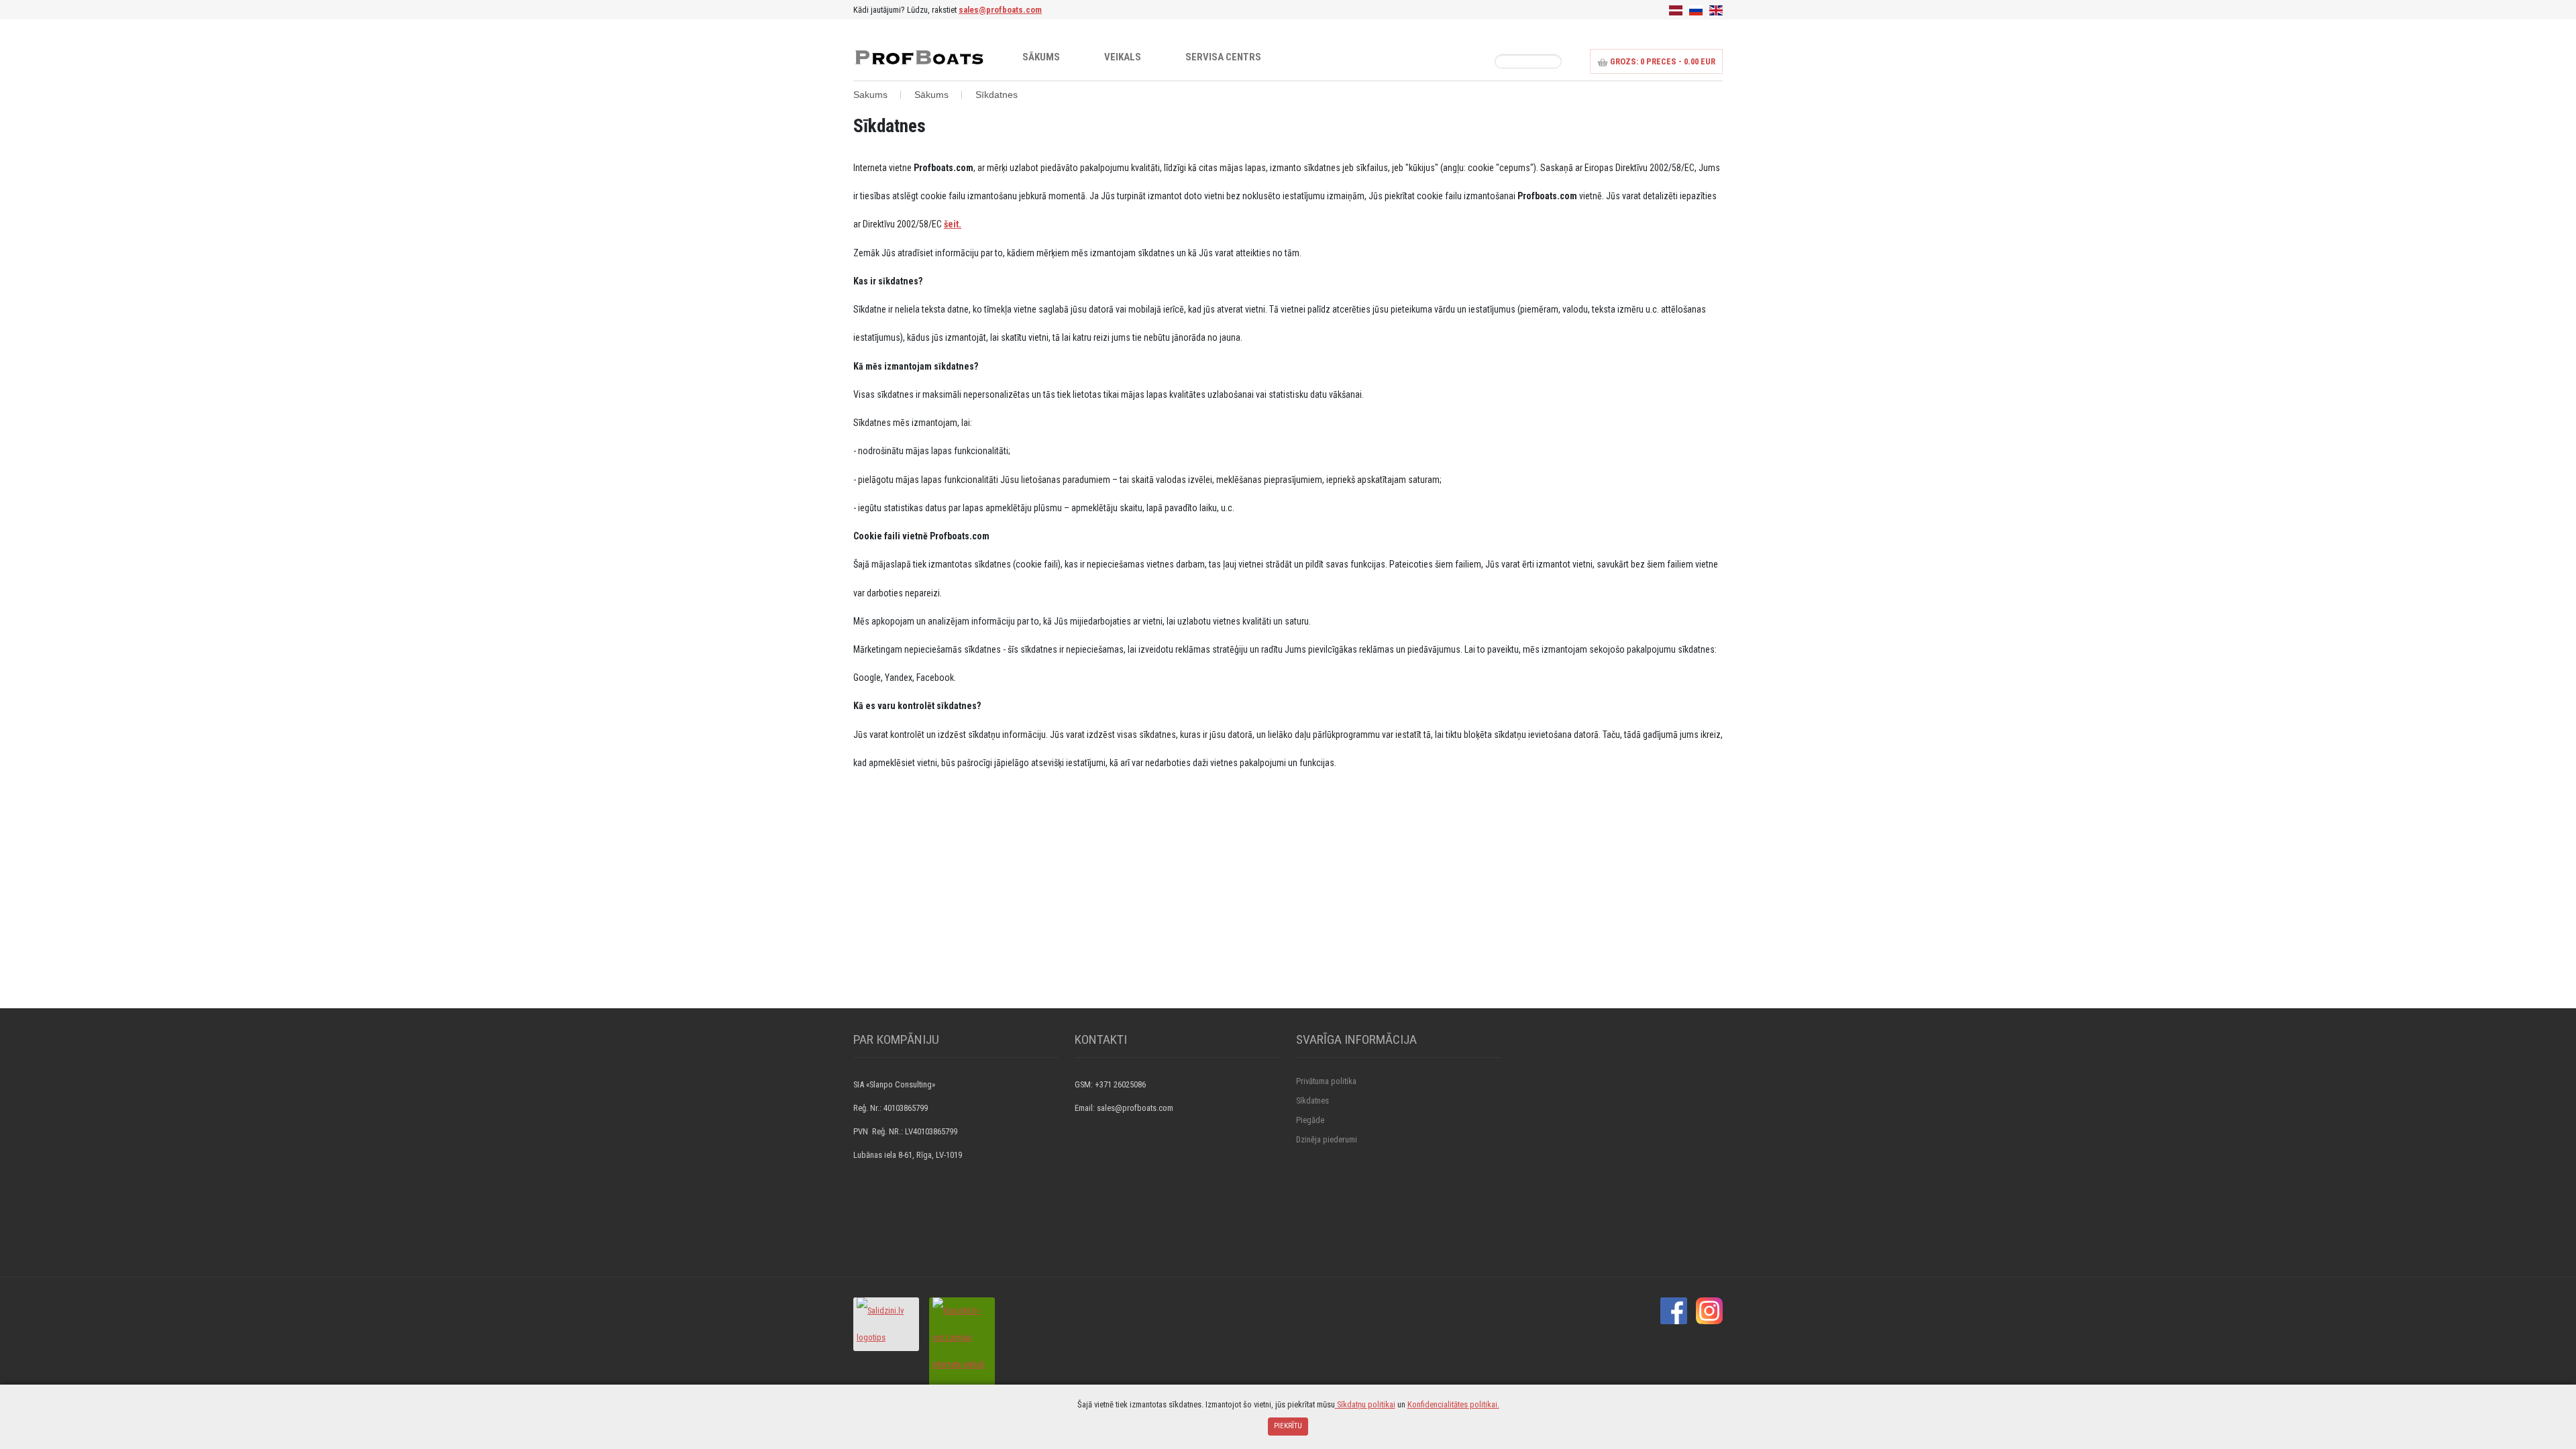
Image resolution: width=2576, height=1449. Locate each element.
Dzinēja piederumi (1327, 1139)
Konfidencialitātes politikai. (1453, 1404)
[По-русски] (1696, 10)
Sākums (1041, 57)
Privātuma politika (1326, 1081)
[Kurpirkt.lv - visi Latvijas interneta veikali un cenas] (962, 1350)
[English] (1716, 10)
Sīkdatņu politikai (1365, 1404)
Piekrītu (1288, 1426)
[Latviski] (1676, 10)
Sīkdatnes (1312, 1101)
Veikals (1123, 57)
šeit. (953, 224)
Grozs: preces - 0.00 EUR (1662, 61)
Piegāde (1310, 1120)
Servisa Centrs (1223, 57)
